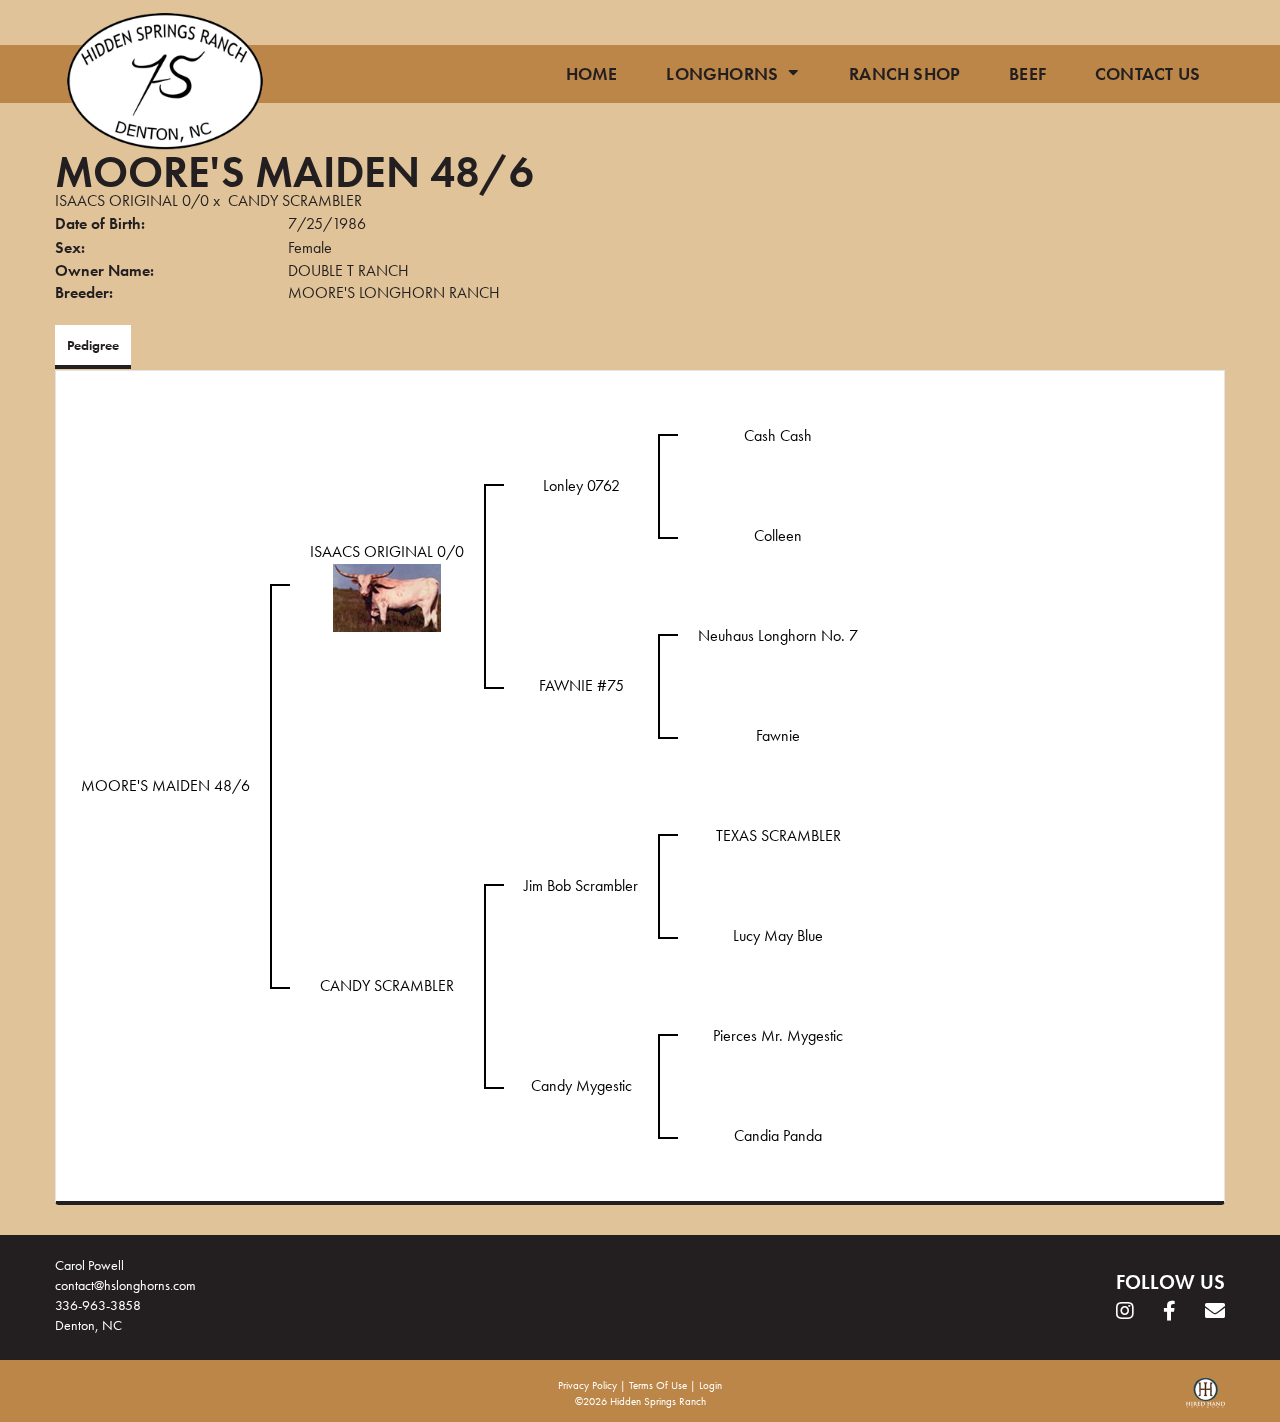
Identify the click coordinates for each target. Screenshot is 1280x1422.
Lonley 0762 (581, 485)
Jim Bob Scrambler (581, 885)
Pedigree (93, 345)
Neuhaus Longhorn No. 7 (778, 635)
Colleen (778, 535)
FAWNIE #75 (581, 685)
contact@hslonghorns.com (125, 1285)
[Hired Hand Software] (1205, 1400)
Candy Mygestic (581, 1085)
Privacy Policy (587, 1385)
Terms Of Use (658, 1385)
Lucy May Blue (778, 935)
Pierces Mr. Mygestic (778, 1035)
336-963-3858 (98, 1305)
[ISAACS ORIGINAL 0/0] (387, 595)
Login (710, 1385)
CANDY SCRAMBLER (295, 200)
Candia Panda (778, 1135)
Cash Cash (778, 435)
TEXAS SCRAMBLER (778, 835)
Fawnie (778, 735)
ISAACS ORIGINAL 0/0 (132, 200)
